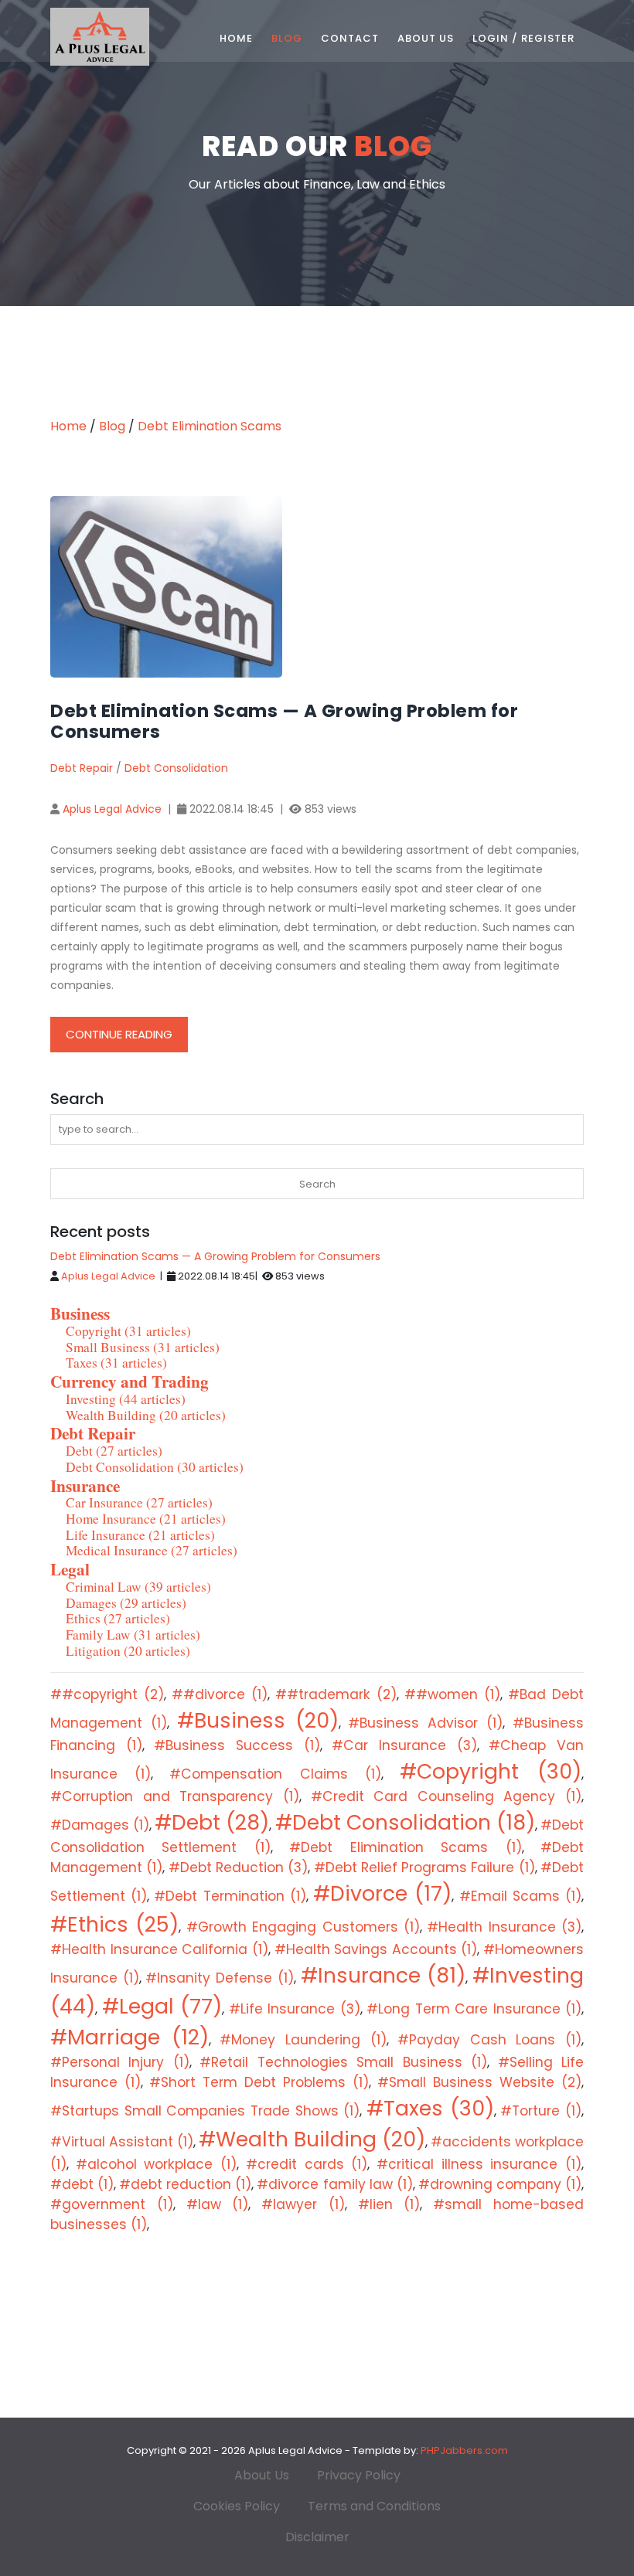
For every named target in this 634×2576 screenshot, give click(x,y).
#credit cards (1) (307, 2164)
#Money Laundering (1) (303, 2040)
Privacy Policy (359, 2475)
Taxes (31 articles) (116, 1363)
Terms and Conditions (374, 2506)
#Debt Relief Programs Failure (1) (424, 1867)
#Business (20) (258, 1720)
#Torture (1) (541, 2111)
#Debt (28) (212, 1822)
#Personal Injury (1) (120, 2062)
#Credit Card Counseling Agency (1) (447, 1796)
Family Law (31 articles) (133, 1635)
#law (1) (218, 2204)
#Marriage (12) (130, 2037)
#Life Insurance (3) (295, 2009)
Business (80, 1313)
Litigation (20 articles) (128, 1651)
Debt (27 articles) (114, 1451)
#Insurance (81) (383, 1975)
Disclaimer (317, 2537)
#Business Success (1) (237, 1745)
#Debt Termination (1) (230, 1896)
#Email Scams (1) (520, 1896)
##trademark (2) (336, 1694)
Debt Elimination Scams (210, 426)
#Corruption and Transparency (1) (175, 1796)
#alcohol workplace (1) (156, 2164)
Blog (287, 38)
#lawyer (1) (303, 2204)
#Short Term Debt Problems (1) (259, 2082)
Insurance (85, 1485)
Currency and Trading (130, 1381)
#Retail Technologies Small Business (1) (343, 2062)
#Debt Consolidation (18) (405, 1822)
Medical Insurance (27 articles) (152, 1550)
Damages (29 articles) (126, 1603)
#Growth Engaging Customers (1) (303, 1927)
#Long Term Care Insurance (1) (474, 2009)
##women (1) (452, 1694)
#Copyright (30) (491, 1771)
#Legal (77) (162, 2006)
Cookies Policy (237, 2506)
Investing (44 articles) (126, 1399)
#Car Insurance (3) (404, 1745)
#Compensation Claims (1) (275, 1774)
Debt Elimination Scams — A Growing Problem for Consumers (215, 1256)
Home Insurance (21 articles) (146, 1519)
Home (236, 38)
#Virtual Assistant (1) (122, 2142)
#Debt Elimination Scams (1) (405, 1847)
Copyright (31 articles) (128, 1331)
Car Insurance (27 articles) (139, 1502)
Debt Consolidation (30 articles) (155, 1467)
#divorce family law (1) (334, 2184)
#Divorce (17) (382, 1893)
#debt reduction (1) (185, 2184)
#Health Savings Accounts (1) (376, 1949)
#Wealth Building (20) (312, 2139)
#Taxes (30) (430, 2108)
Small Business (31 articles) (143, 1347)
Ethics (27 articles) (118, 1618)
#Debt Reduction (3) (239, 1867)
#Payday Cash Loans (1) (489, 2040)
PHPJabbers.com (464, 2450)
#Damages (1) (100, 1825)
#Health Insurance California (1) (159, 1949)
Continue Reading (119, 1034)
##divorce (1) (220, 1694)
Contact (350, 38)
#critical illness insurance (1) (479, 2164)
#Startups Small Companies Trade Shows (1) (205, 2111)
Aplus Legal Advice (112, 809)
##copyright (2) (107, 1694)
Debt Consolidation (176, 768)
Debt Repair (82, 768)
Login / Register (523, 38)
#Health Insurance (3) (504, 1927)
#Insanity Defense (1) (219, 1978)
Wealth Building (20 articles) (146, 1415)
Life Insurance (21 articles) (140, 1535)
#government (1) (112, 2204)
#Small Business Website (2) (479, 2082)
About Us (426, 38)
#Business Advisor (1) (425, 1723)
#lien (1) (389, 2204)
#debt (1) (82, 2184)
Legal (70, 1569)
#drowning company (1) (500, 2184)
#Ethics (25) (114, 1924)
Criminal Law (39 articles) (138, 1587)
